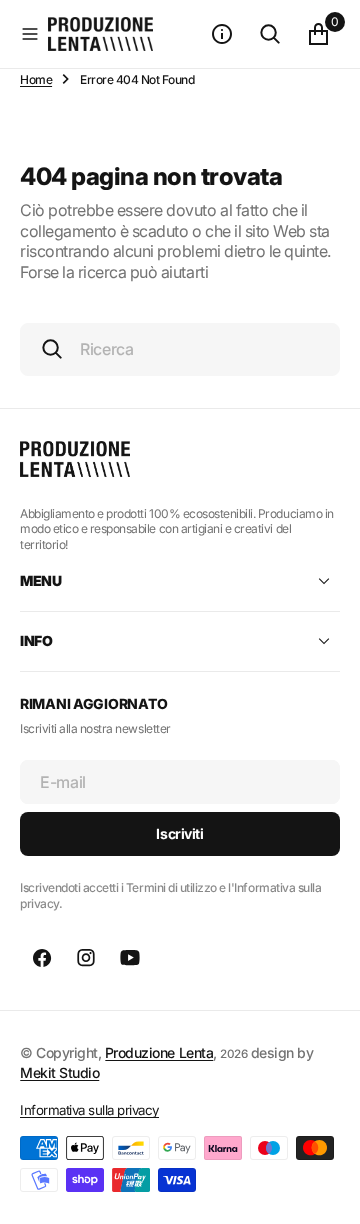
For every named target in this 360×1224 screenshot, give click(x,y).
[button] (30, 34)
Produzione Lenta (159, 1052)
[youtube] (130, 958)
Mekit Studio (59, 1072)
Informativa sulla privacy (89, 1110)
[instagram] (86, 958)
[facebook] (42, 958)
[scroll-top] (326, 1190)
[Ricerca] (270, 34)
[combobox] (180, 349)
